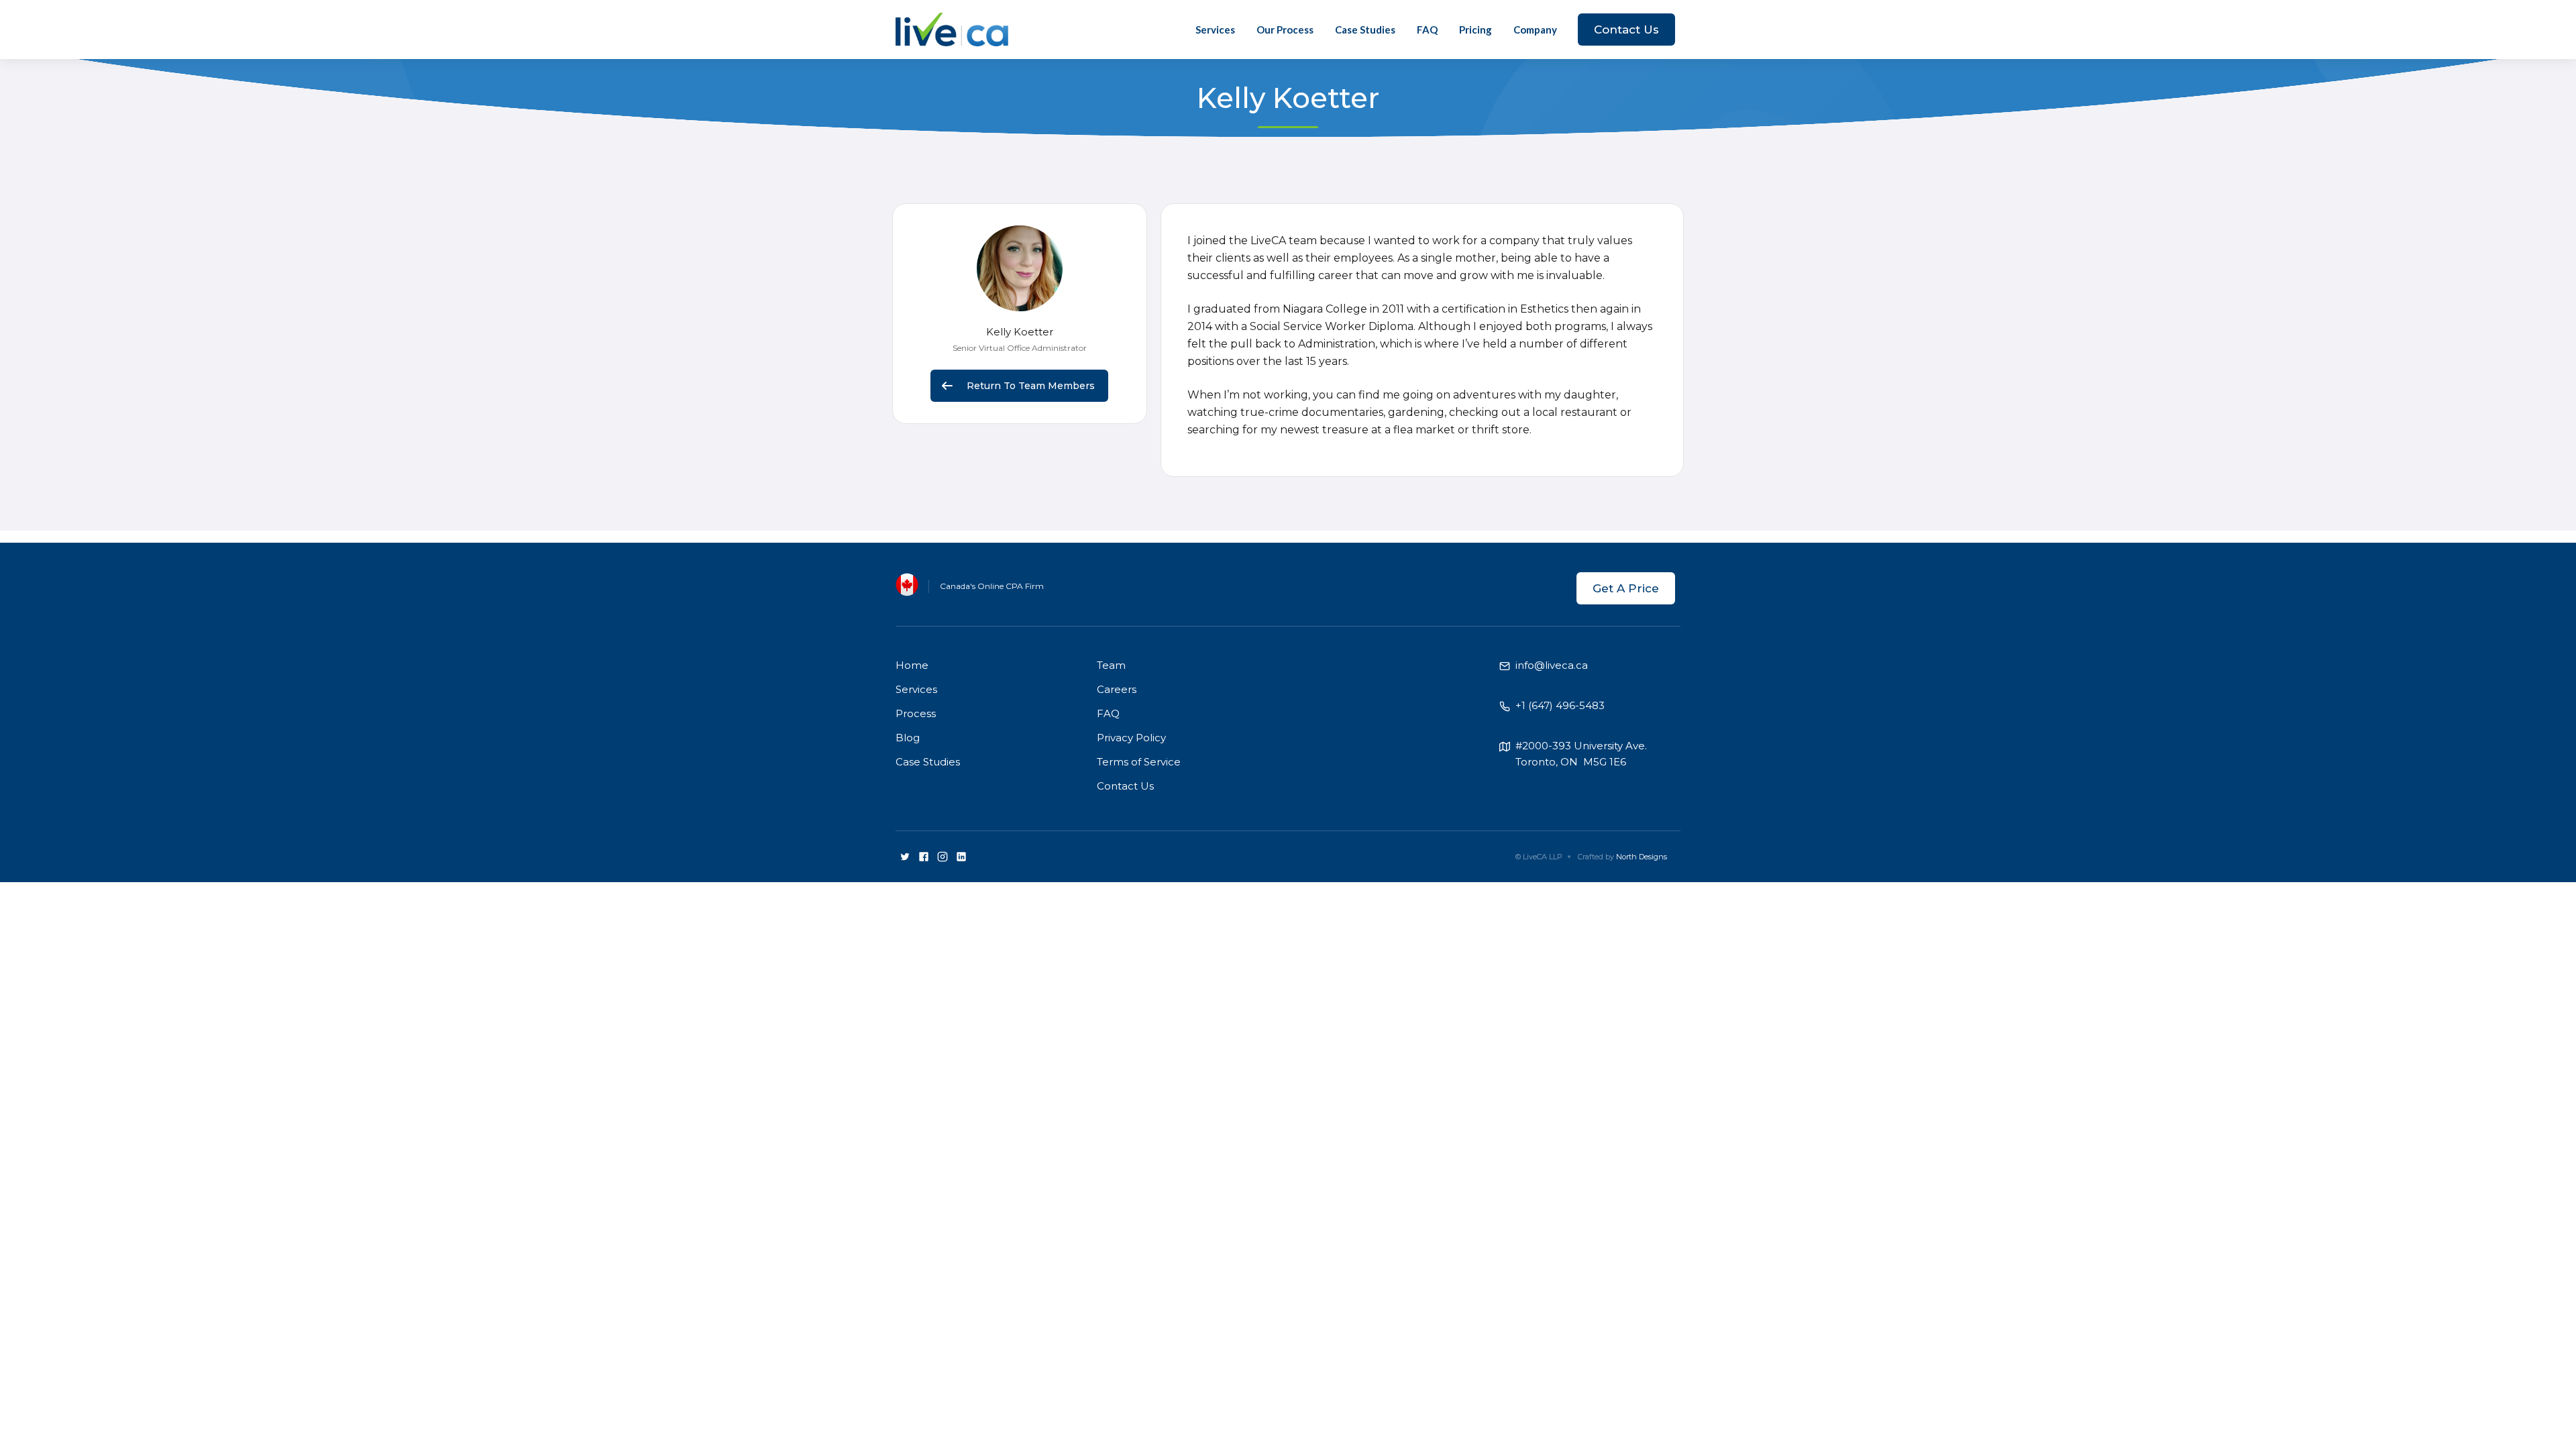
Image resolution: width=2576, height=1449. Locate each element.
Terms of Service (1139, 762)
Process (916, 713)
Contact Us (1626, 30)
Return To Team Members (1031, 386)
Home (912, 665)
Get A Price (1626, 588)
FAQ (1427, 30)
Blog (908, 738)
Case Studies (1365, 30)
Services (1215, 30)
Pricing (1475, 30)
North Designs (1642, 857)
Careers (1117, 689)
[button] (1535, 30)
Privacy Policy (1131, 738)
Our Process (1285, 30)
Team (1111, 665)
